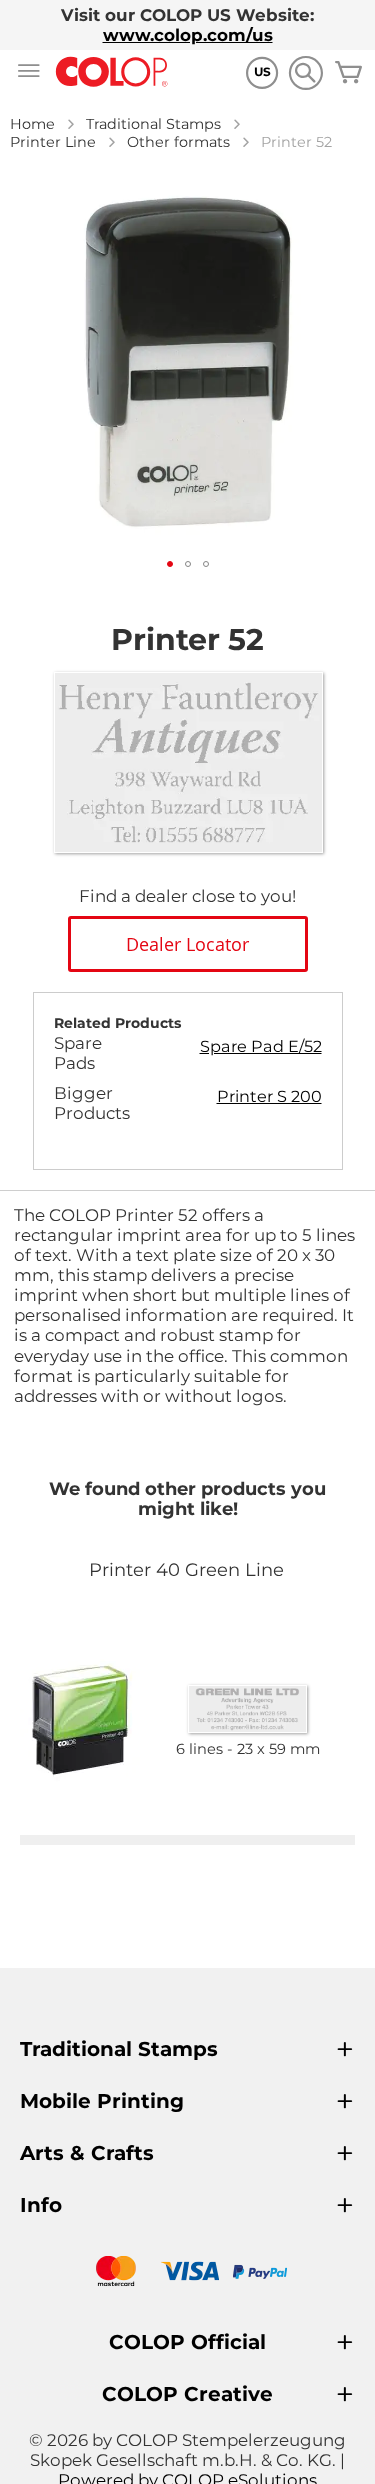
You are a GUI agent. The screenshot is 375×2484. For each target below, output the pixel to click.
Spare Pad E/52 (261, 1046)
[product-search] (305, 72)
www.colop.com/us (188, 35)
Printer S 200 (269, 1096)
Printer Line (53, 142)
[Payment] (187, 2273)
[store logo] (112, 72)
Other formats (178, 142)
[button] (170, 564)
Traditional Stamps (153, 124)
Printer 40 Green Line (186, 1570)
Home (32, 124)
